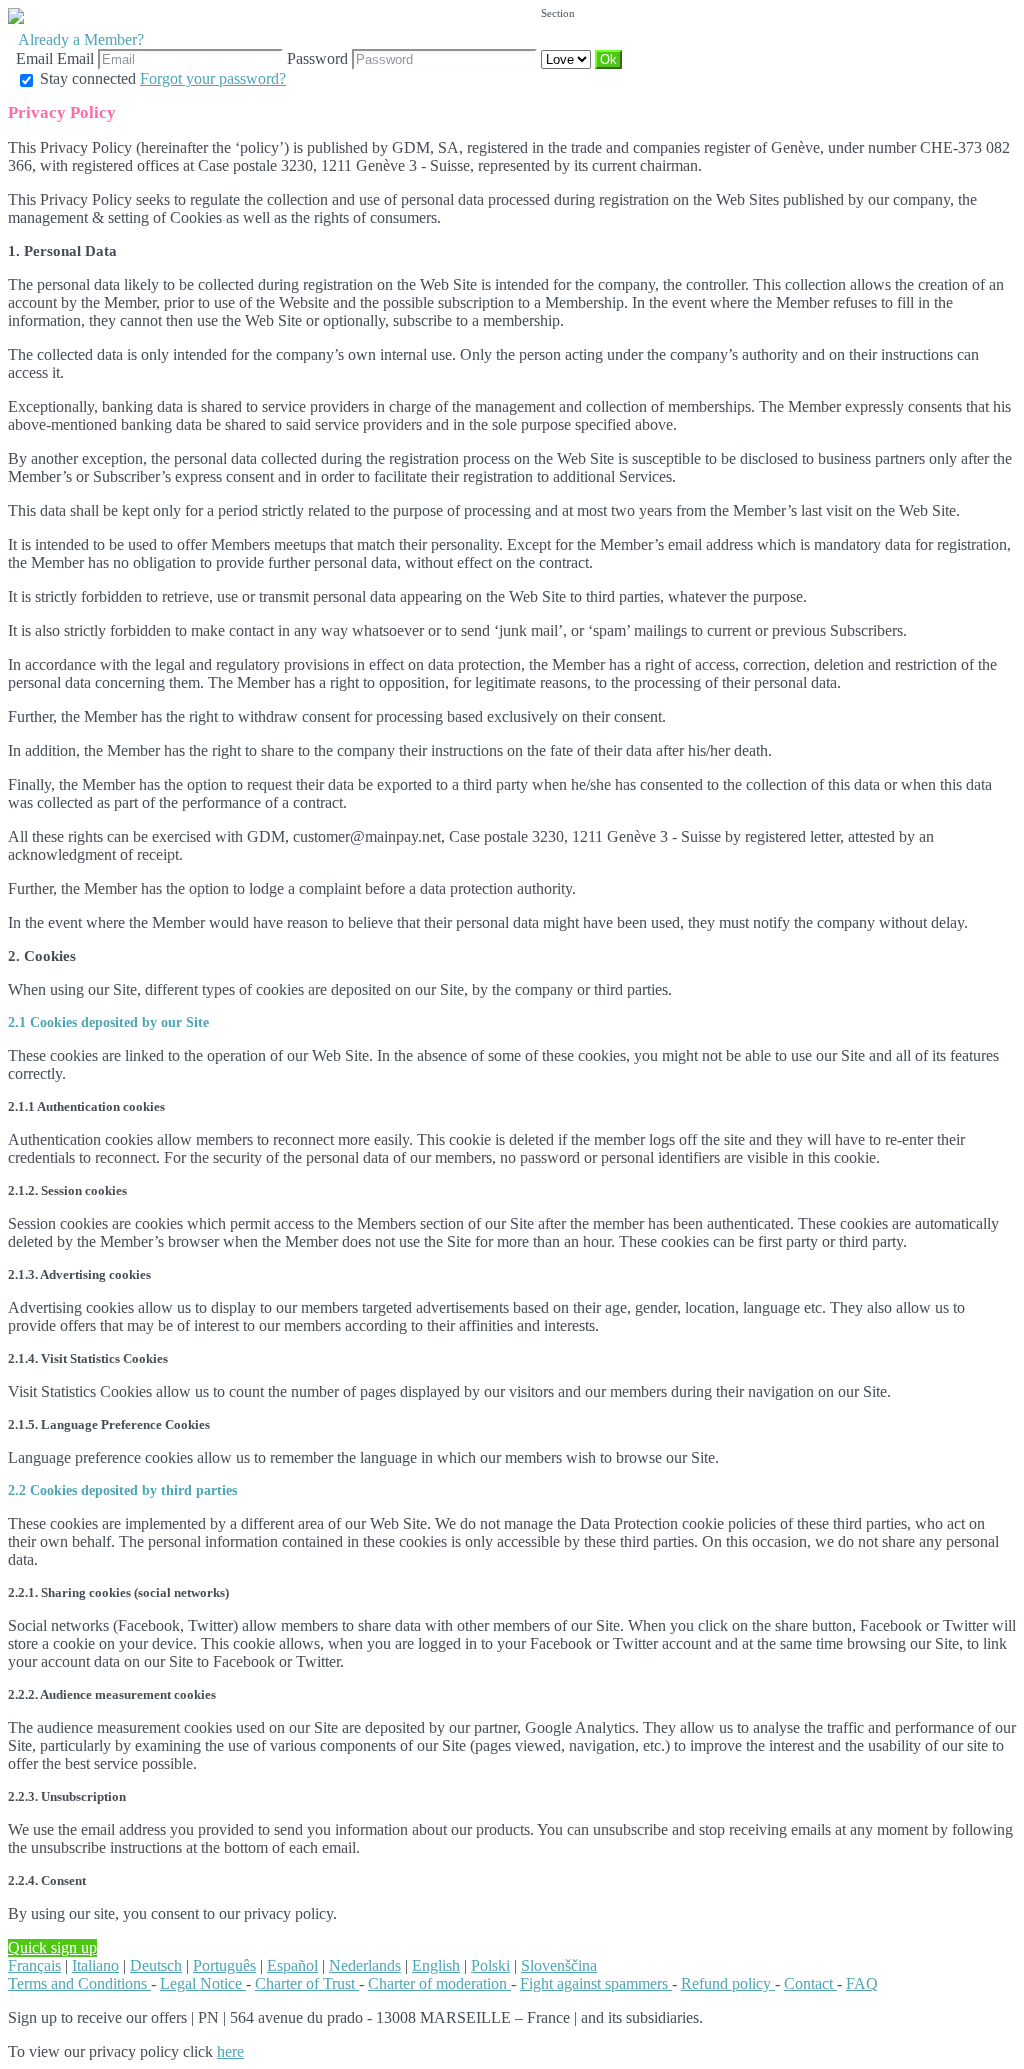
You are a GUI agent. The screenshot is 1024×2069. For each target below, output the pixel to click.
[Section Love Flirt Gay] (568, 58)
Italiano (95, 1965)
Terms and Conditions (79, 1983)
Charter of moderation (439, 1983)
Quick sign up (52, 1947)
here (230, 2051)
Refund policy (728, 1983)
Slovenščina (559, 1965)
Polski (490, 1965)
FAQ (862, 1983)
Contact (810, 1983)
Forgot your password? (213, 78)
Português (224, 1965)
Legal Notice (203, 1983)
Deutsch (156, 1965)
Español (292, 1965)
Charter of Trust (307, 1983)
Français (34, 1965)
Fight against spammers (596, 1983)
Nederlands (365, 1965)
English (436, 1965)
